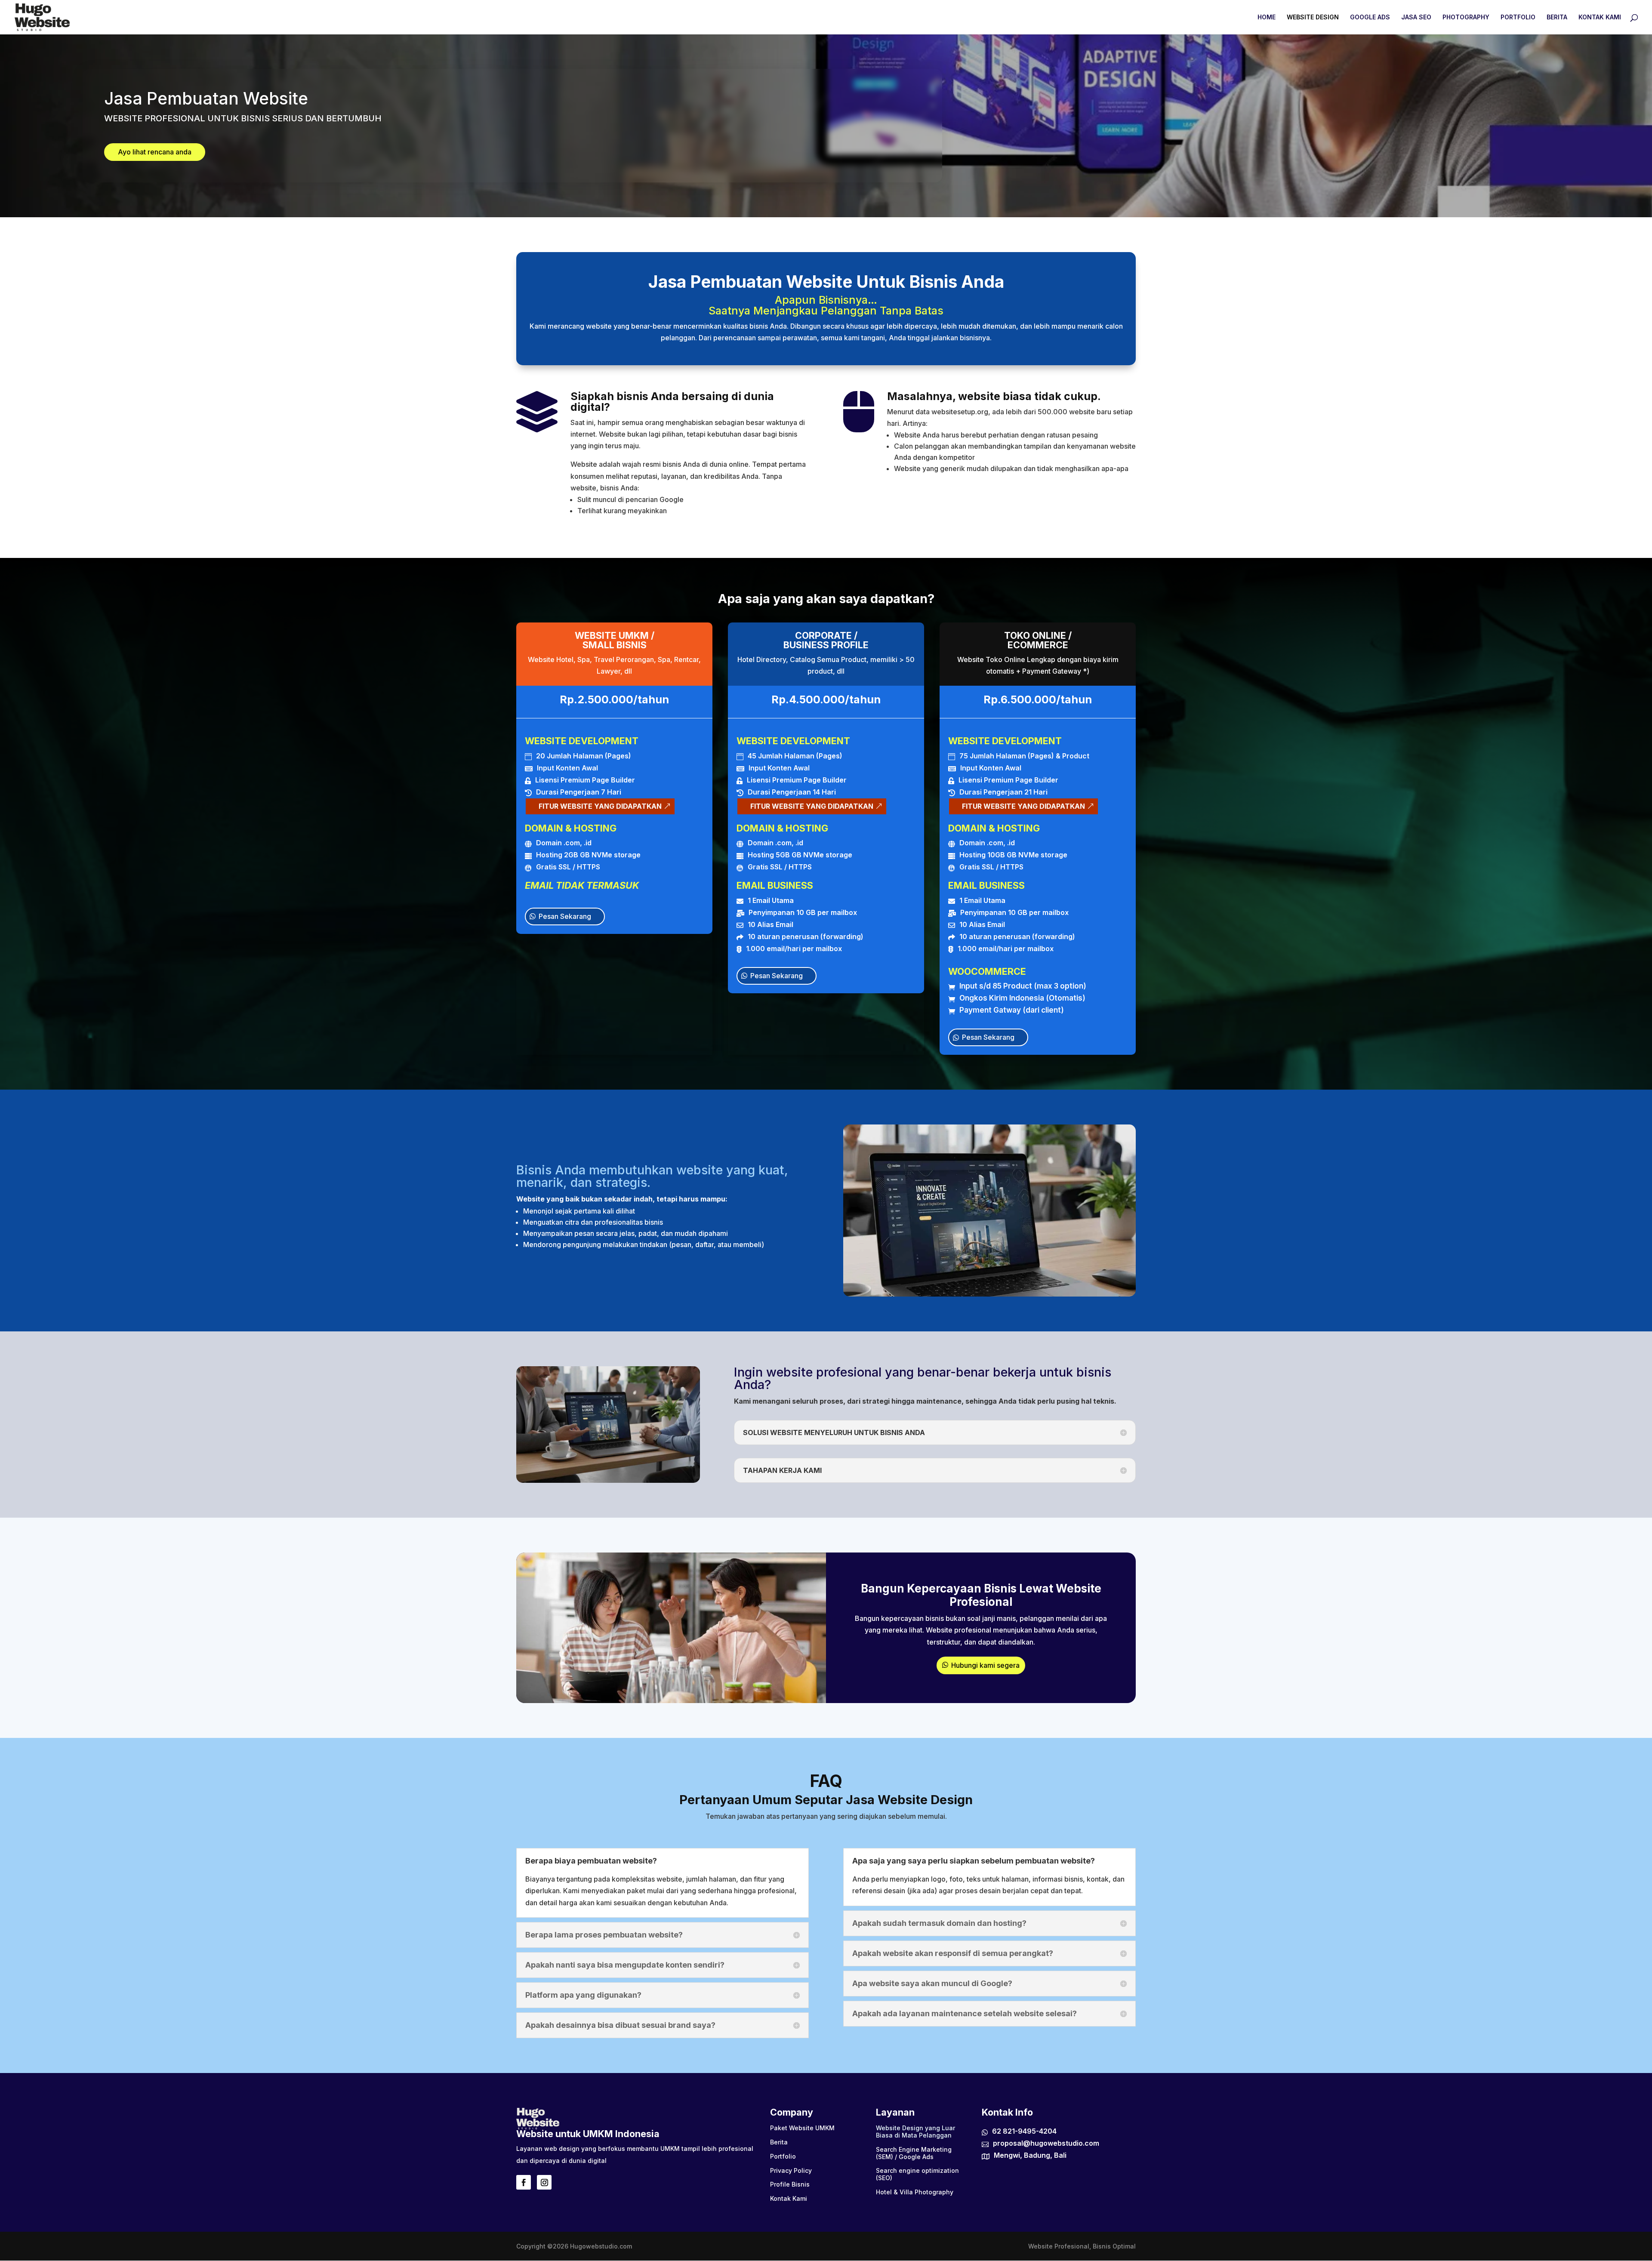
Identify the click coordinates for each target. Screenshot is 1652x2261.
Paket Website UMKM (802, 2128)
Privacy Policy (791, 2171)
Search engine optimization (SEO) (917, 2174)
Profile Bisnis (790, 2184)
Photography (1466, 17)
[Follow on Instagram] (544, 2182)
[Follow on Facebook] (524, 2182)
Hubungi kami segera (985, 1665)
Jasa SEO (1416, 17)
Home (1267, 17)
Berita (1557, 17)
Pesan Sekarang (565, 916)
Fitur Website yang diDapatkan (600, 806)
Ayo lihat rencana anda (155, 152)
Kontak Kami (1600, 17)
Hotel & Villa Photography (915, 2192)
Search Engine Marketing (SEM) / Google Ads (914, 2153)
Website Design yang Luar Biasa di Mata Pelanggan (915, 2132)
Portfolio (1518, 17)
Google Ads (1370, 17)
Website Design (1313, 17)
